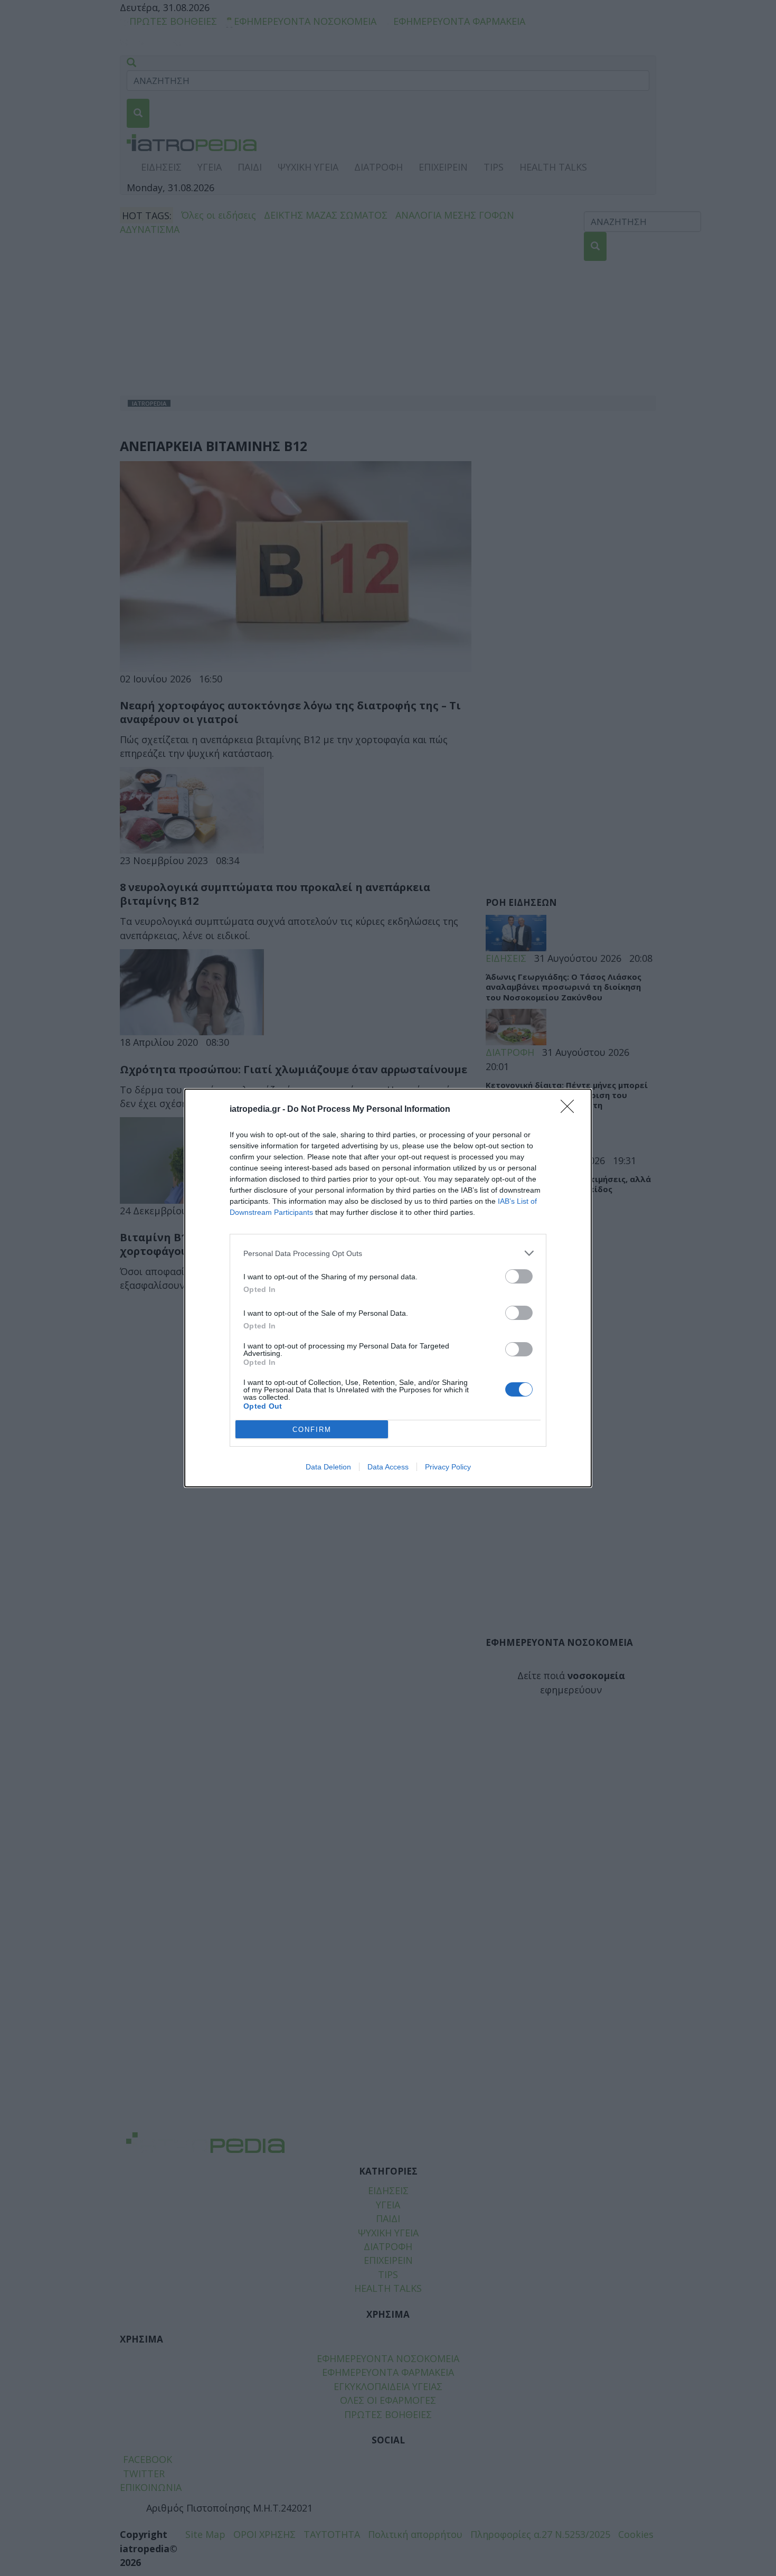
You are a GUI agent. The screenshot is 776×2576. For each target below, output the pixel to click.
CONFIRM (312, 1430)
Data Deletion (328, 1467)
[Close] (571, 1110)
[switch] (519, 1276)
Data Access (388, 1467)
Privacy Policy (448, 1467)
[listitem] (388, 1253)
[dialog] (388, 1288)
